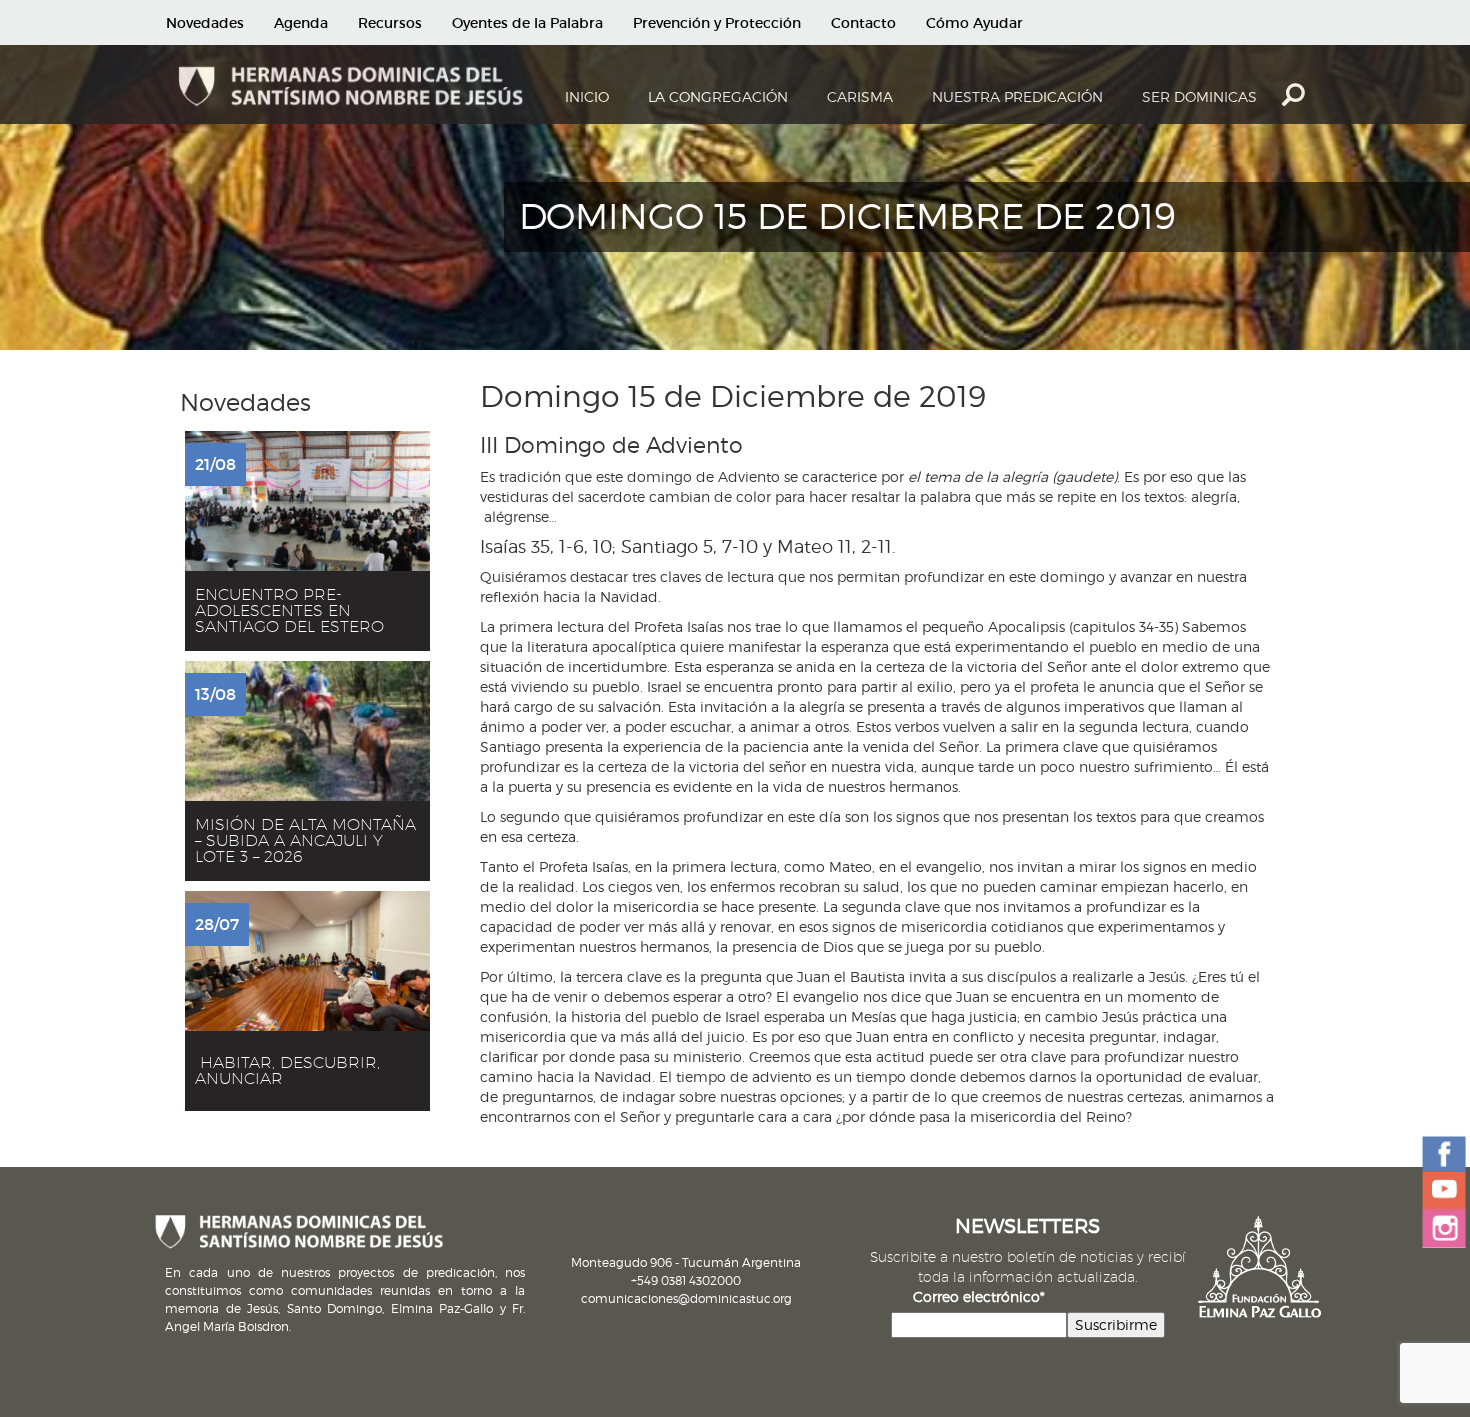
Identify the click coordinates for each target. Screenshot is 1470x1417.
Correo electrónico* (979, 1296)
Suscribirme (1116, 1324)
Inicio (587, 96)
